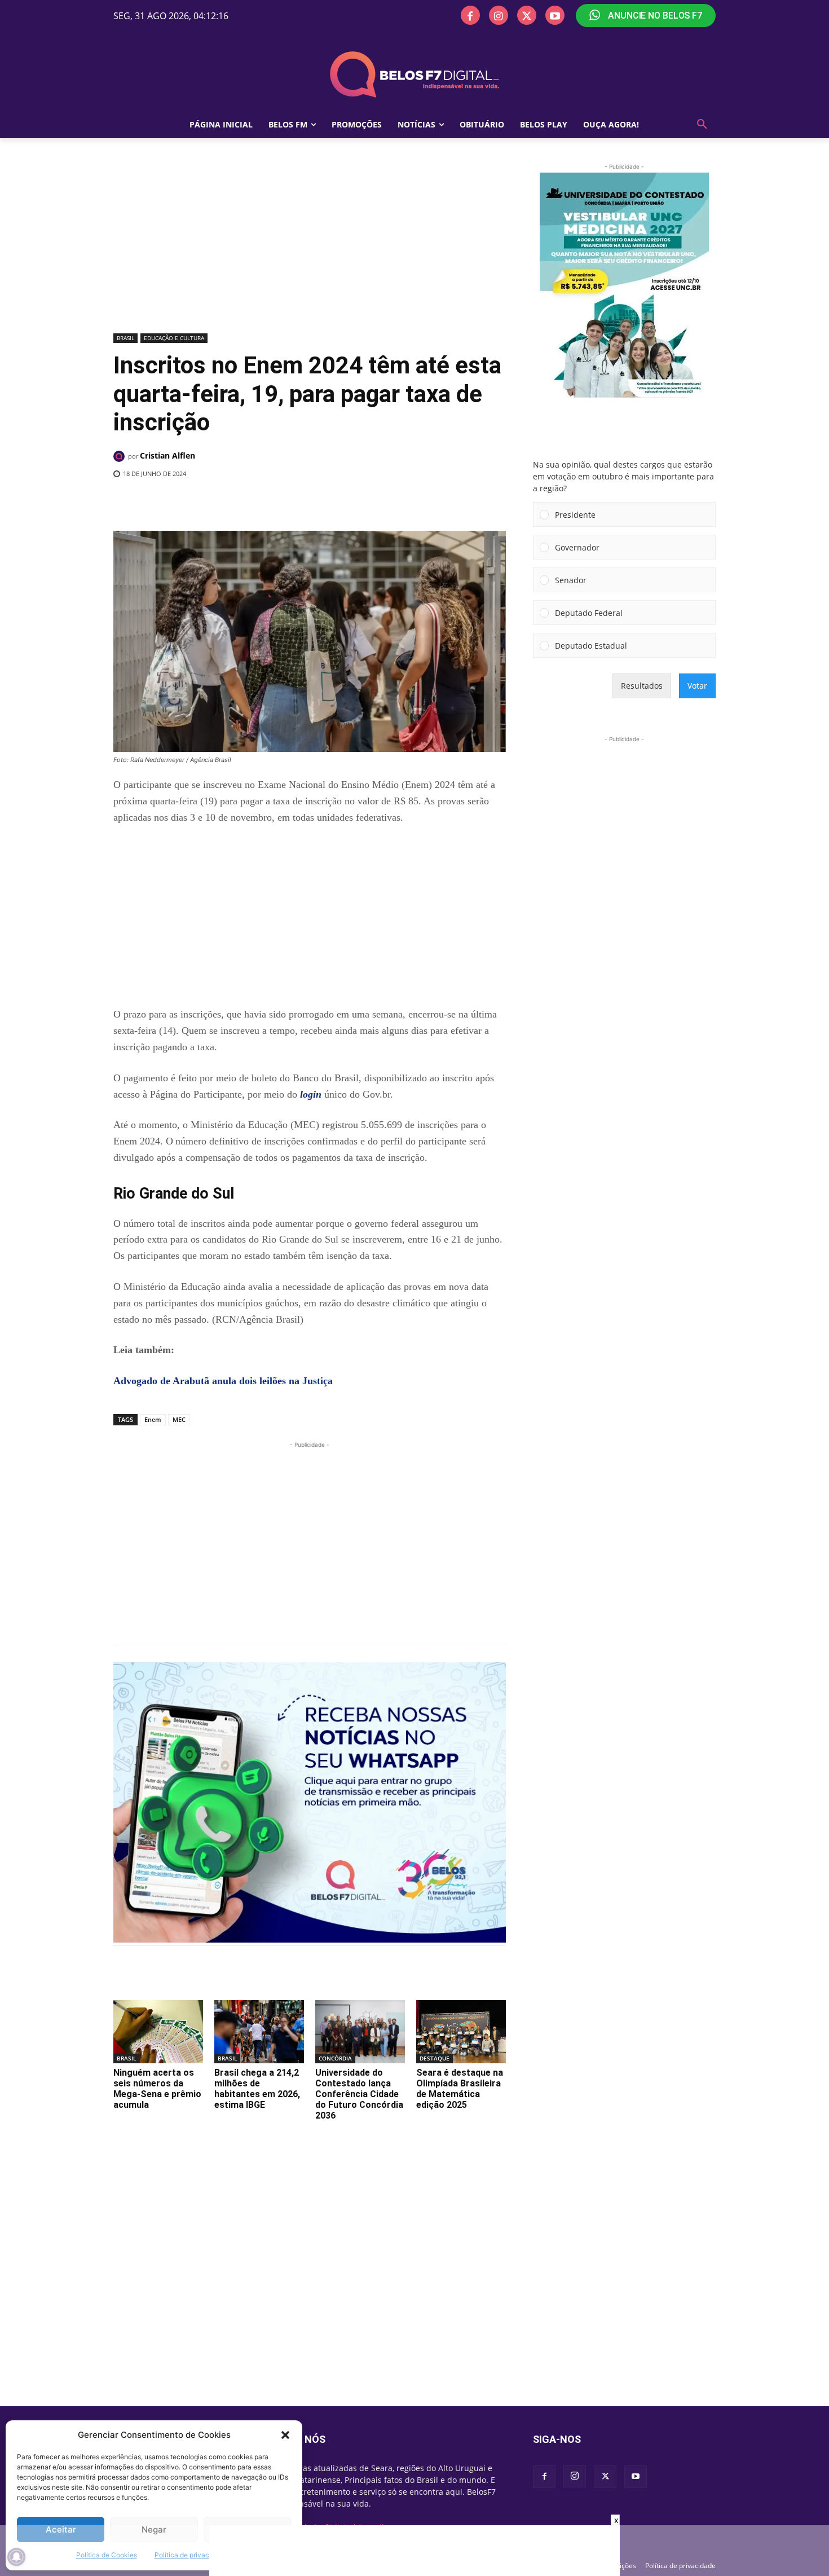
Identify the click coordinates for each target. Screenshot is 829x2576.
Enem (153, 1419)
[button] (285, 2435)
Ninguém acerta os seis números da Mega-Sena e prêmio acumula (157, 2089)
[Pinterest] (272, 503)
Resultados (642, 686)
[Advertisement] (310, 245)
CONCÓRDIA (335, 2058)
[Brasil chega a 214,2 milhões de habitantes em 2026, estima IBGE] (259, 2031)
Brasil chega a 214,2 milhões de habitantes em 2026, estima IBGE (257, 2089)
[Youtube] (555, 15)
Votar (697, 686)
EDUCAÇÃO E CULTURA (174, 338)
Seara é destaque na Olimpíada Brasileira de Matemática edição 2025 (460, 2089)
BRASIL (125, 338)
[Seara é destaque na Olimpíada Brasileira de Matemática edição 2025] (461, 2031)
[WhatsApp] (298, 503)
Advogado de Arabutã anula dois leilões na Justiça (223, 1381)
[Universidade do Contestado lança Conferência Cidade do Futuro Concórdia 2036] (360, 2031)
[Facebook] (470, 15)
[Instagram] (499, 15)
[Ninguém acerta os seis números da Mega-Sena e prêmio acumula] (158, 2031)
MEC (179, 1419)
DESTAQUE (435, 2058)
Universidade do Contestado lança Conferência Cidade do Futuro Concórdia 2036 (359, 2094)
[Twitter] (527, 15)
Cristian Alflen (167, 455)
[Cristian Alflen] (121, 456)
